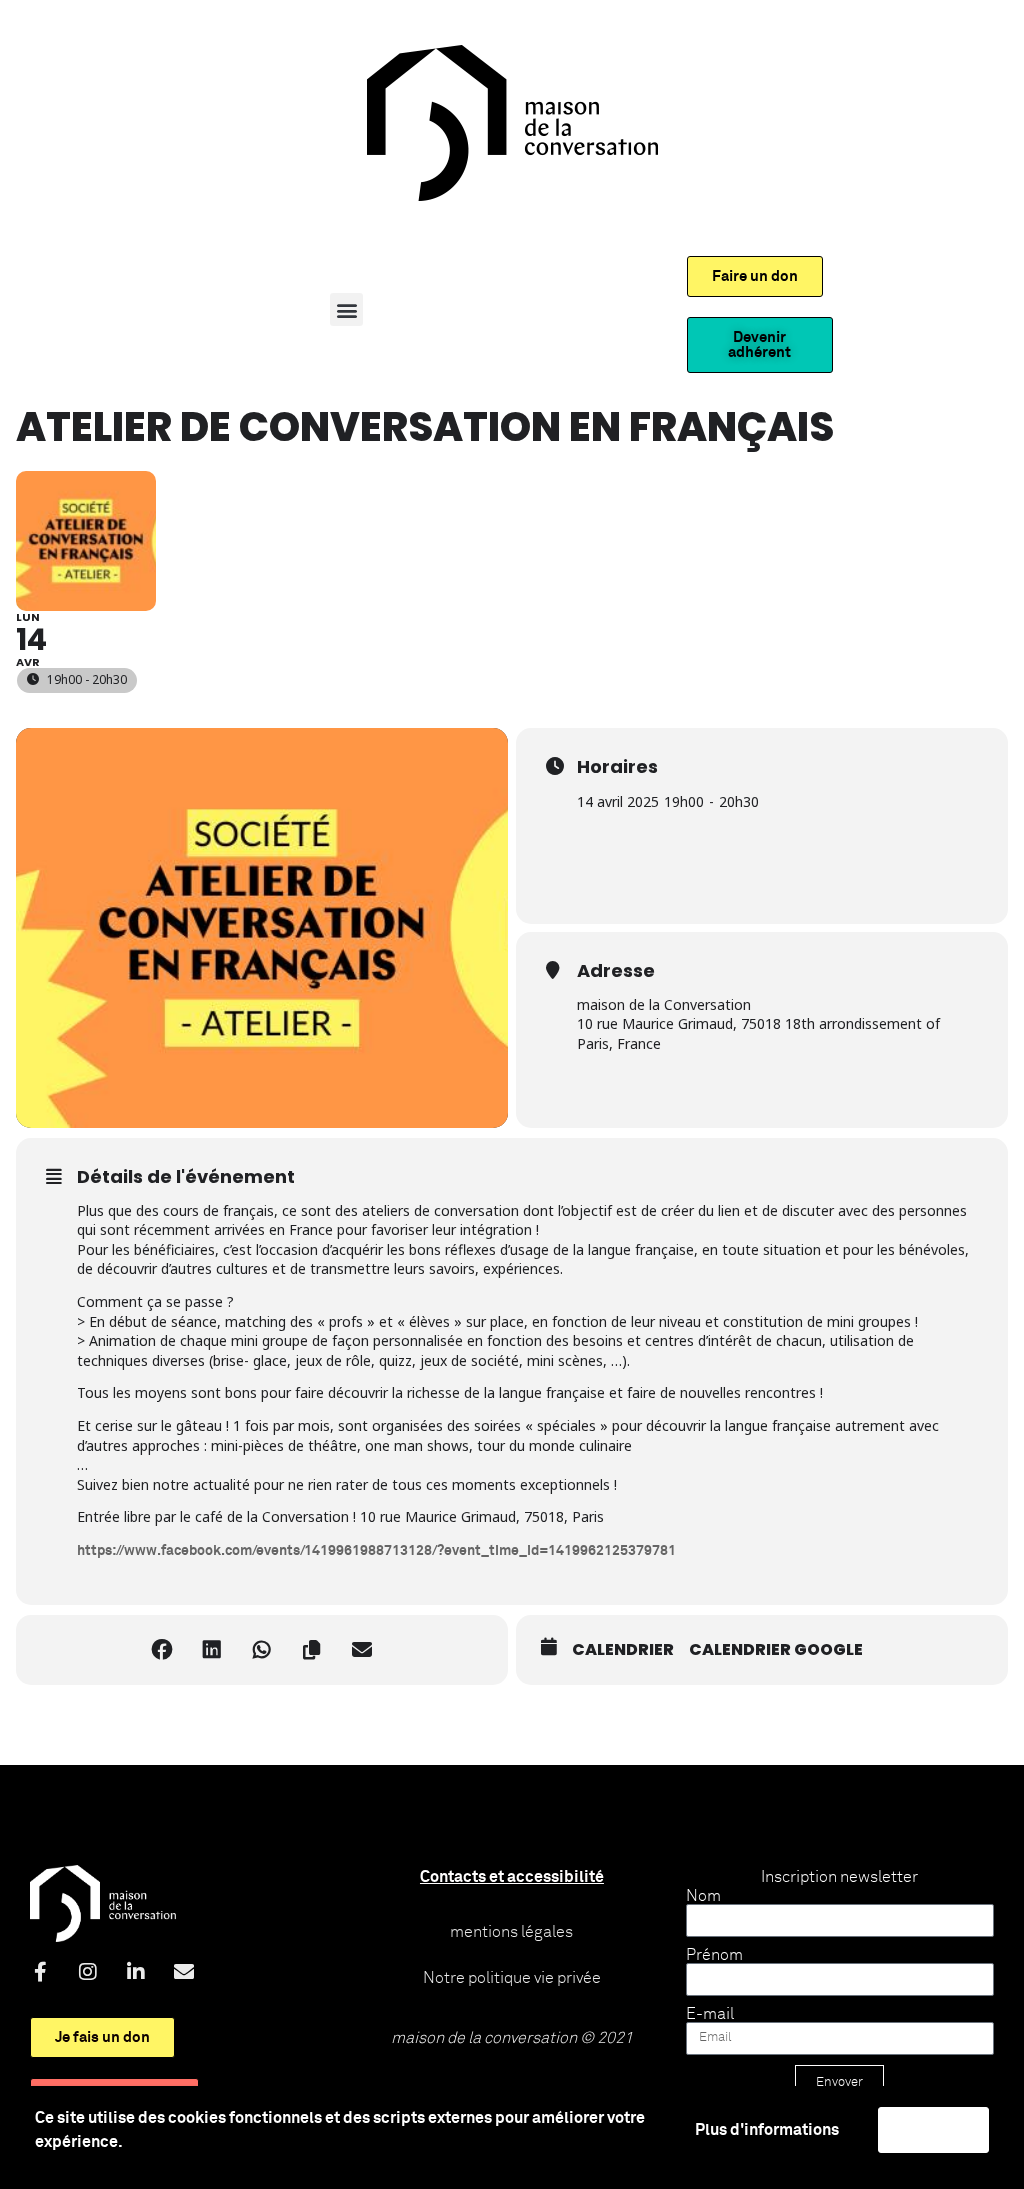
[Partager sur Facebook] (162, 1650)
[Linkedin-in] (136, 1972)
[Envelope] (184, 1972)
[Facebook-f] (40, 1972)
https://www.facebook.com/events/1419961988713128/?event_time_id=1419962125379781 (376, 1551)
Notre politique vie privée (512, 1978)
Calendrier (623, 1650)
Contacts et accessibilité (512, 1877)
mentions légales (511, 1932)
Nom (703, 1896)
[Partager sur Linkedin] (212, 1650)
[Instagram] (88, 1972)
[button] (346, 309)
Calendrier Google (776, 1650)
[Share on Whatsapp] (262, 1650)
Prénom (714, 1955)
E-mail (710, 2014)
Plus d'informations (767, 2130)
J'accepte (933, 2130)
